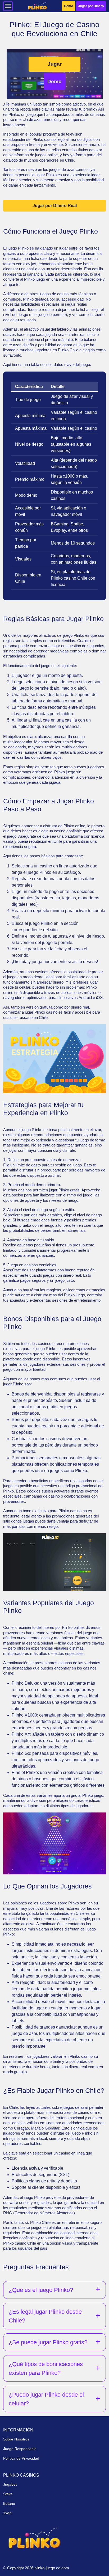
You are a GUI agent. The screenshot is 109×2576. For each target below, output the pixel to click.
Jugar (55, 64)
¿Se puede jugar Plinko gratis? (48, 2342)
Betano (9, 2503)
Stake (8, 2494)
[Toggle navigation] (8, 6)
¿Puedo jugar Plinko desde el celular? (46, 2399)
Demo (69, 6)
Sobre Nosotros (16, 2439)
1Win (7, 2513)
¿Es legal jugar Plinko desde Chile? (45, 2316)
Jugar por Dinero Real (55, 206)
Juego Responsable (20, 2449)
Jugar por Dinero (91, 6)
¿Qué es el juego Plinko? (41, 2290)
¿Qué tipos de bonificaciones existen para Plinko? (46, 2368)
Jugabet (10, 2484)
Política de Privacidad (21, 2458)
